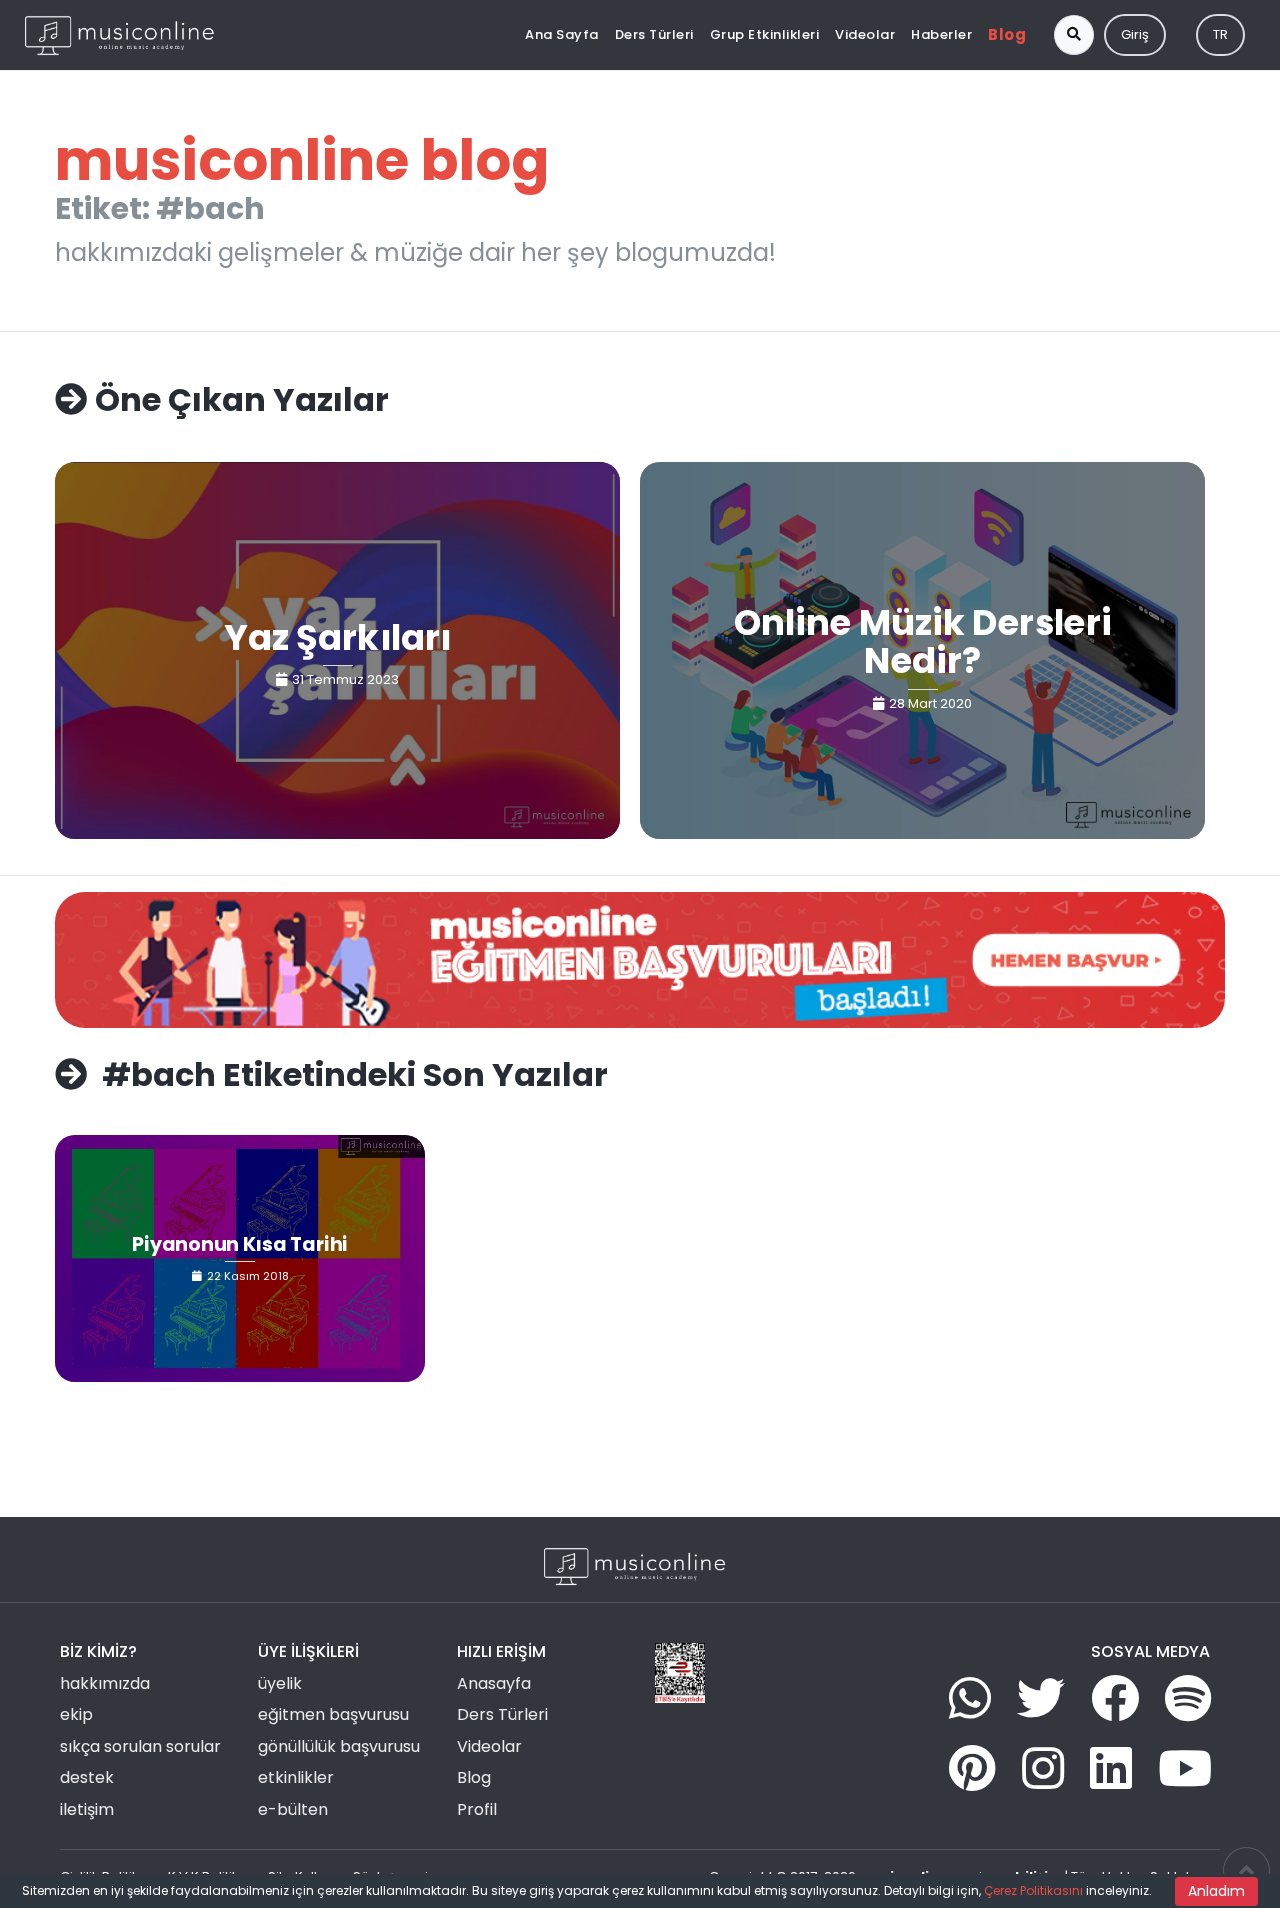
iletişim (87, 1809)
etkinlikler (296, 1777)
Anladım (1216, 1891)
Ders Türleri (654, 34)
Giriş (1135, 34)
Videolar (865, 34)
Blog (1007, 34)
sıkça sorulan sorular (140, 1746)
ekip (76, 1714)
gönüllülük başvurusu (339, 1746)
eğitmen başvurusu (333, 1714)
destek (87, 1777)
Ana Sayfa (562, 34)
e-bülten (293, 1809)
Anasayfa (494, 1683)
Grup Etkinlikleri (765, 34)
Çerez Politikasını (1033, 1890)
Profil (477, 1809)
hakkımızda (105, 1683)
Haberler (941, 34)
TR (1220, 34)
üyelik (280, 1683)
